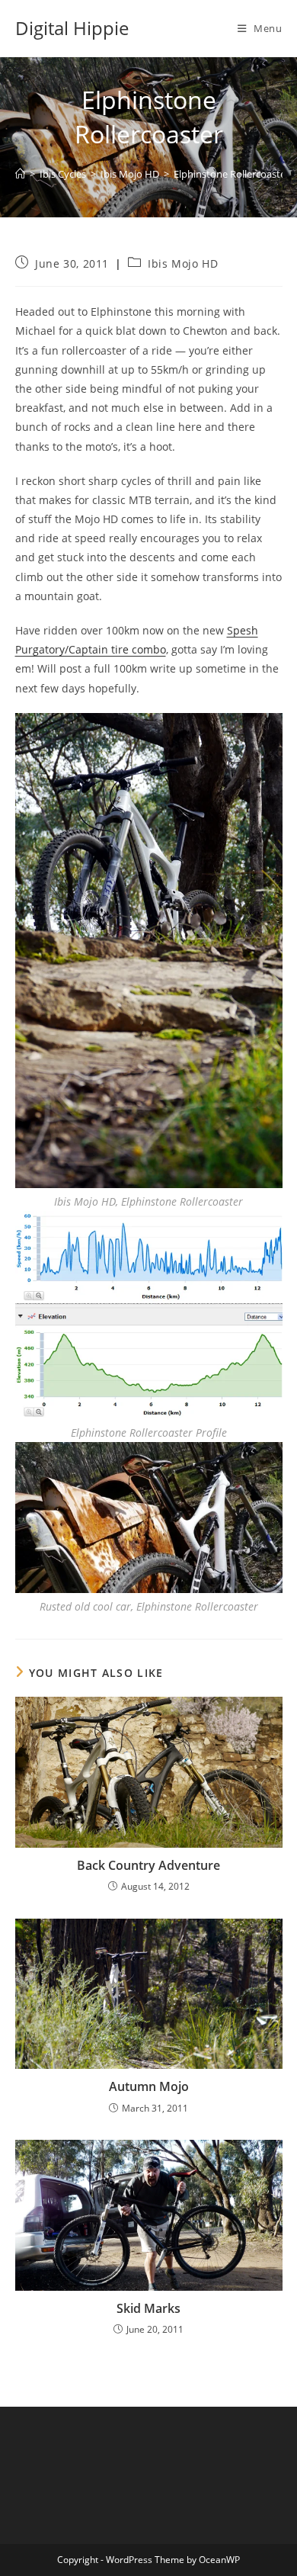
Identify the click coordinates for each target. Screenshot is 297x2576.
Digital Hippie (72, 28)
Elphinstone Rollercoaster (232, 174)
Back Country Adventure (148, 1865)
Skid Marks (148, 2308)
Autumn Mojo (149, 2086)
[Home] (20, 174)
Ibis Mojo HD (183, 263)
